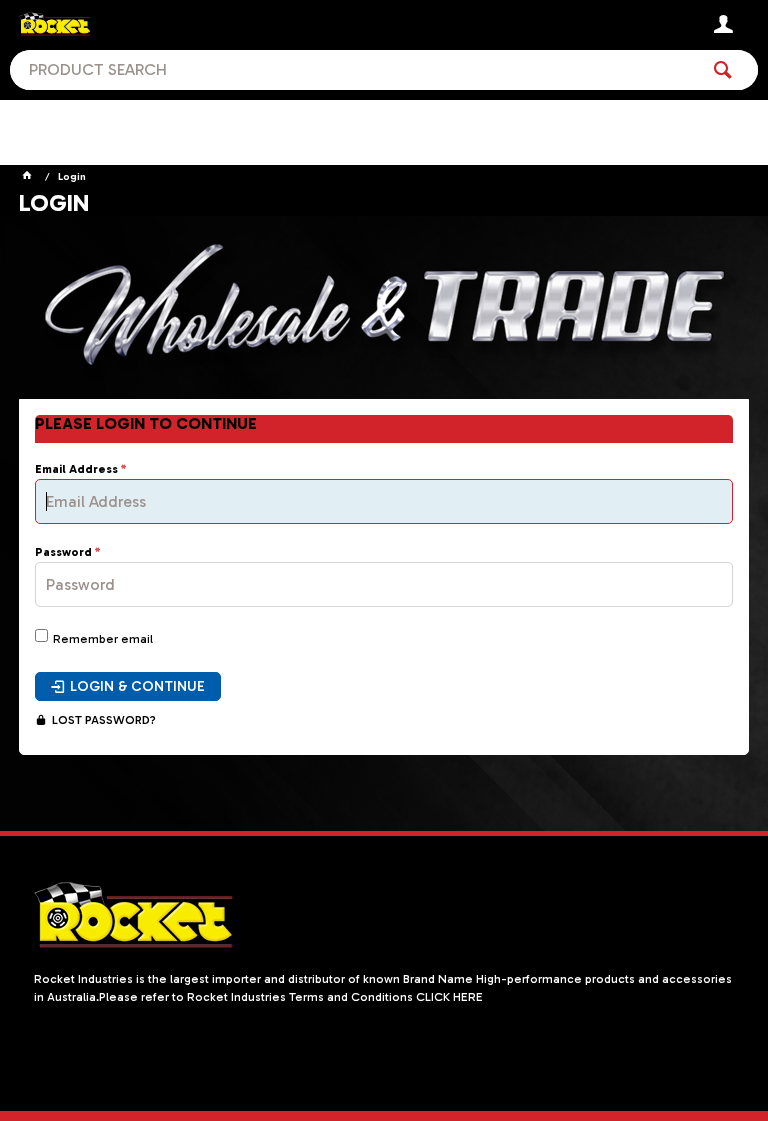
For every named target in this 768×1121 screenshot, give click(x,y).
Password (63, 552)
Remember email (103, 639)
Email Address (76, 469)
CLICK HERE (449, 997)
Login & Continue (137, 686)
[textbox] (354, 70)
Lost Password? (104, 720)
